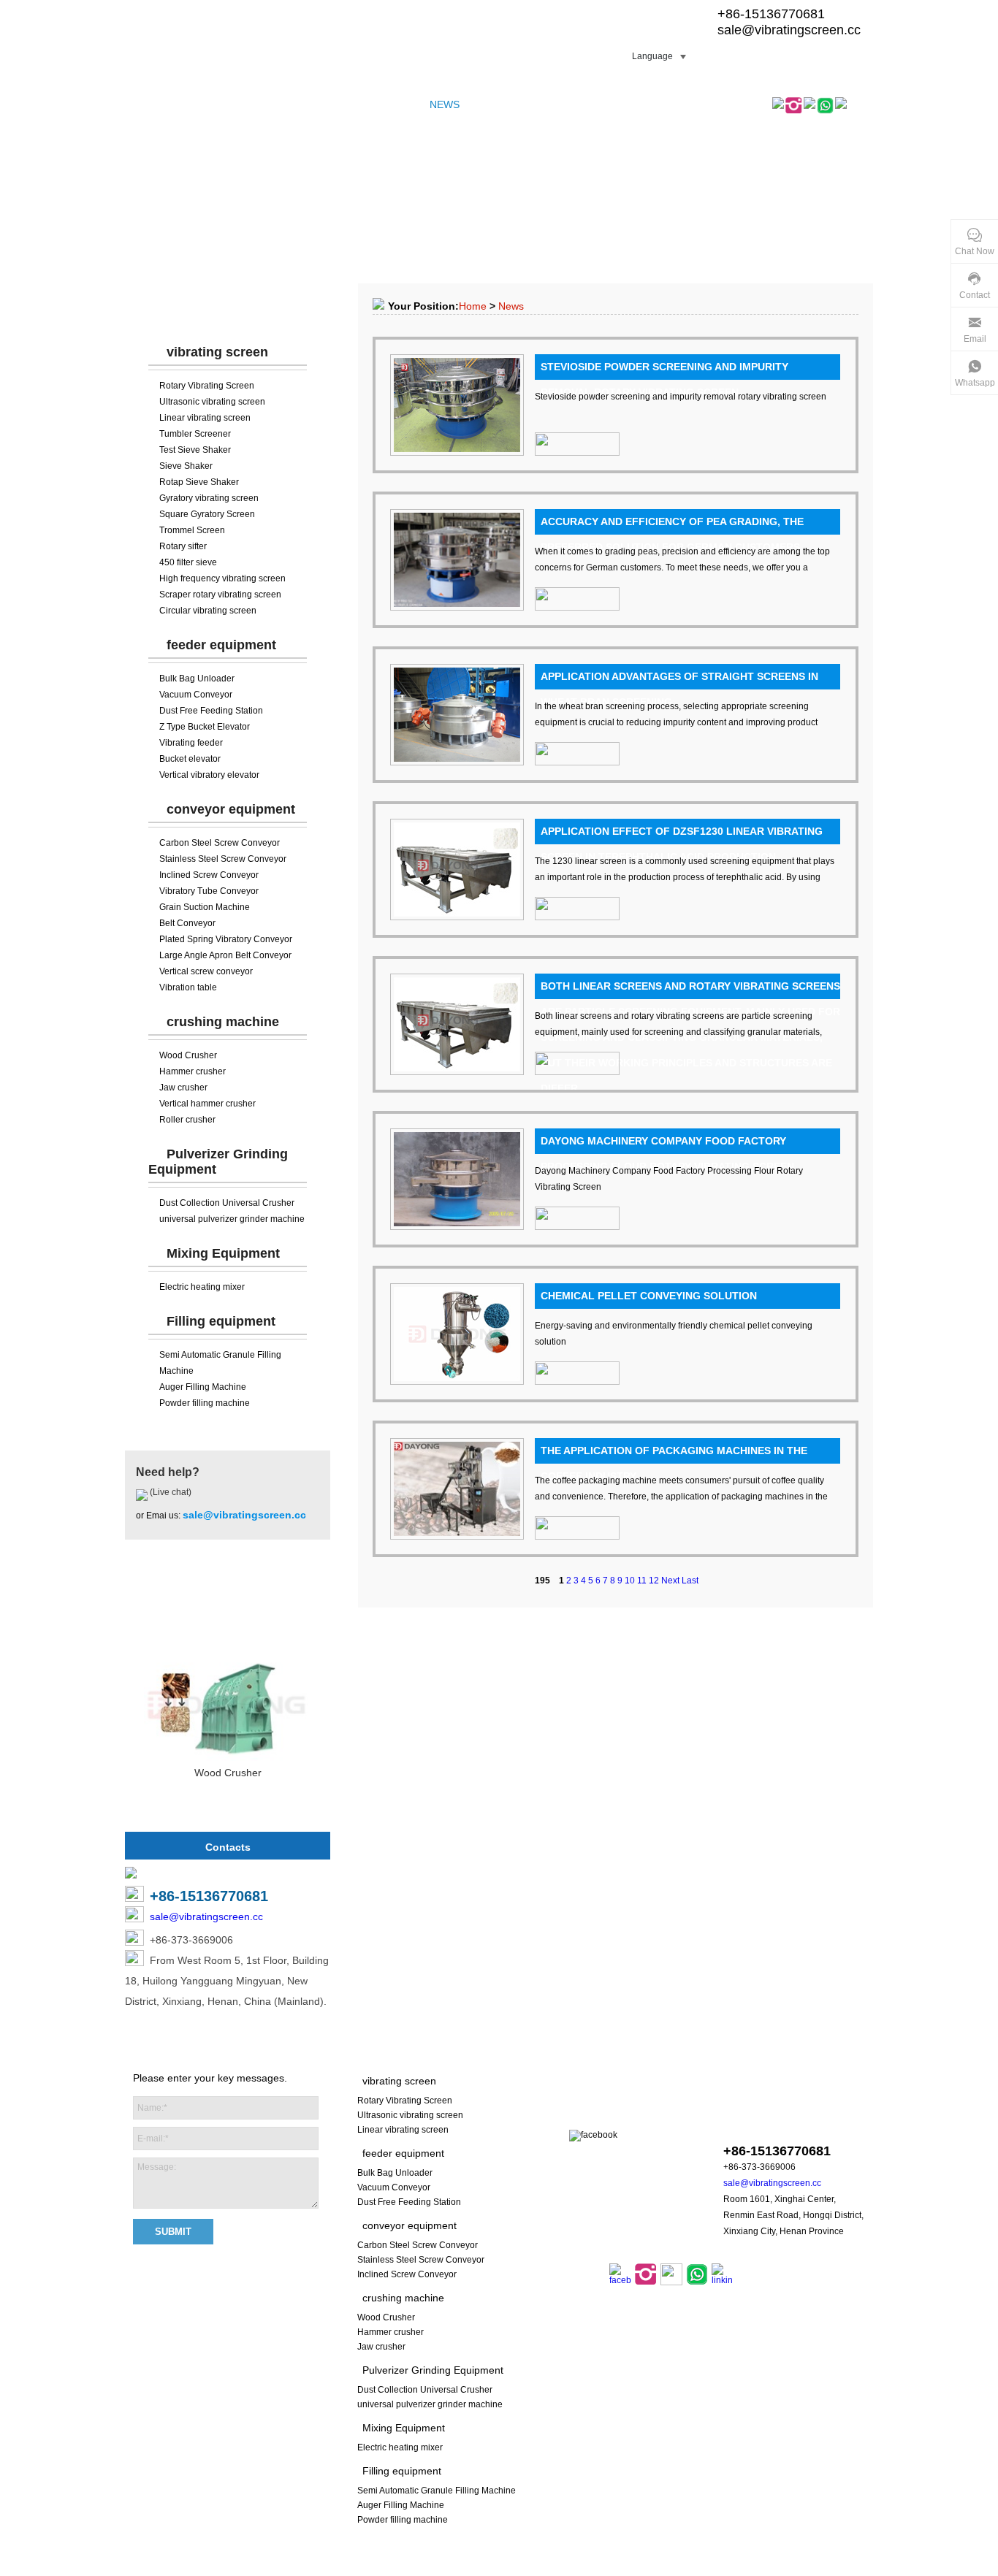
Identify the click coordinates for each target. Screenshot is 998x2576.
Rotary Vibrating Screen (207, 386)
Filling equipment (221, 1321)
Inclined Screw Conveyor (209, 875)
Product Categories (228, 307)
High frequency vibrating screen (222, 578)
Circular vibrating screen (208, 611)
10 (630, 1581)
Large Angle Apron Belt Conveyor (225, 955)
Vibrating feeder (191, 743)
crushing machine (223, 1022)
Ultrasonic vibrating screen (212, 402)
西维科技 (686, 2568)
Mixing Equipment (223, 1253)
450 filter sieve (188, 562)
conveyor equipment (231, 809)
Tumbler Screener (195, 434)
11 (642, 1581)
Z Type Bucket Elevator (205, 727)
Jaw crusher (183, 1088)
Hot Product (228, 1603)
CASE (369, 104)
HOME (147, 104)
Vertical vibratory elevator (209, 775)
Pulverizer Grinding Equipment (433, 2370)
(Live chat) (169, 1492)
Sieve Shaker (186, 466)
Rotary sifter (183, 546)
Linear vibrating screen (205, 418)
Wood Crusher (188, 1055)
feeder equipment (221, 645)
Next (670, 1581)
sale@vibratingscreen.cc (789, 30)
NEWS (445, 104)
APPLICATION (506, 104)
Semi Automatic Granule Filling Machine (437, 2491)
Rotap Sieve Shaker (199, 482)
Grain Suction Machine (205, 907)
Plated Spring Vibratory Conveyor (226, 939)
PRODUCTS (204, 104)
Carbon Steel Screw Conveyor (220, 843)
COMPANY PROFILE (294, 104)
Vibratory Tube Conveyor (209, 891)
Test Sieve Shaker (195, 450)
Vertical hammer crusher (207, 1104)
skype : (775, 2123)
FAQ (406, 104)
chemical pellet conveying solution (649, 1296)
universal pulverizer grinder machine (232, 1219)
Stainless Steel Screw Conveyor (223, 859)
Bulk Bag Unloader (197, 679)
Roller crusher (187, 1120)
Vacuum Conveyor (196, 695)
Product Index (545, 2568)
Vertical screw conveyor (206, 971)
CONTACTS (580, 104)
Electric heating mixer (202, 1287)
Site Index (487, 2568)
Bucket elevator (190, 759)
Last (690, 1581)
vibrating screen (217, 352)
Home (473, 306)
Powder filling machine (205, 1403)
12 (654, 1581)
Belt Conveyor (187, 923)
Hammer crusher (193, 1071)
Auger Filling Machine (203, 1387)
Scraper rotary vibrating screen (220, 595)
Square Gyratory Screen (207, 514)
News (511, 306)
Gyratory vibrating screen (209, 498)
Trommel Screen (192, 530)
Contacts (228, 1847)
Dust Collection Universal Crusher (227, 1203)
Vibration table (188, 987)
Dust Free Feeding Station (211, 711)
